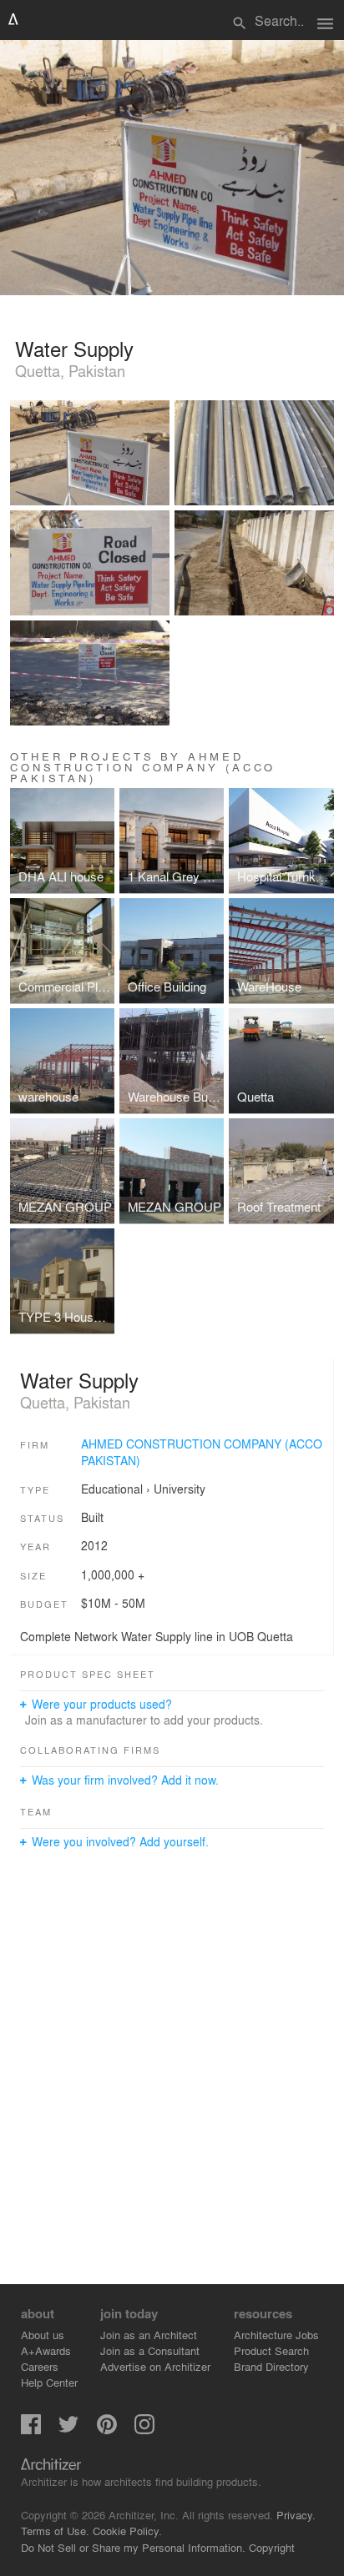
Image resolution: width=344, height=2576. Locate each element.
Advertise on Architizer (155, 2366)
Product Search (271, 2350)
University (180, 1489)
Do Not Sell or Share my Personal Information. (133, 2547)
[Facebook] (31, 2430)
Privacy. (296, 2515)
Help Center (49, 2382)
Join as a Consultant (150, 2350)
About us (43, 2335)
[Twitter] (68, 2430)
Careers (40, 2366)
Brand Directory (271, 2366)
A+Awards (46, 2350)
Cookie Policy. (127, 2531)
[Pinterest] (107, 2430)
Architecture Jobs (276, 2335)
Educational (112, 1489)
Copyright (272, 2547)
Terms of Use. (55, 2531)
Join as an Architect (149, 2335)
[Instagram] (144, 2430)
